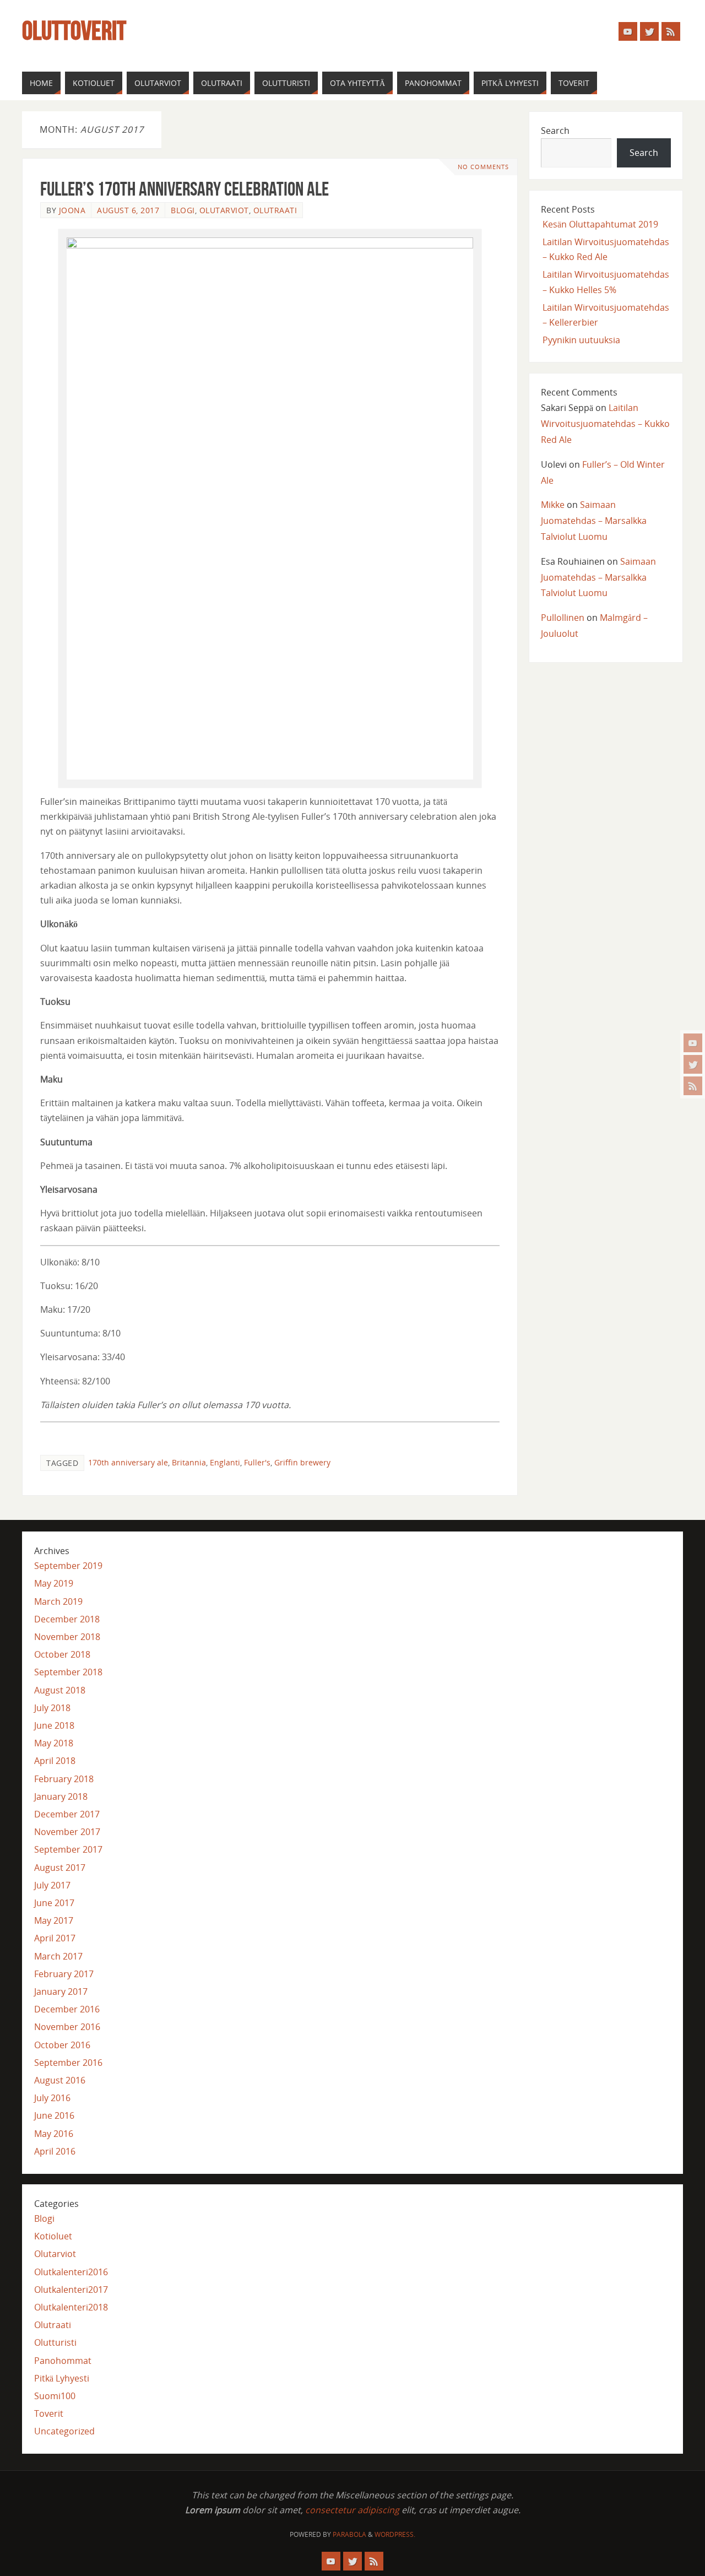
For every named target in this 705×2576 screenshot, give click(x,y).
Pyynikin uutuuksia (581, 340)
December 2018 (67, 1619)
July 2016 (52, 2098)
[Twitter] (693, 1064)
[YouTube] (693, 1043)
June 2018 (54, 1725)
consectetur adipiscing (352, 2510)
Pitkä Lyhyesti (62, 2378)
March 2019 (58, 1601)
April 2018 (55, 1761)
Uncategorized (64, 2431)
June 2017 (54, 1903)
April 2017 (55, 1938)
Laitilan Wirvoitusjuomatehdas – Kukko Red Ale (605, 424)
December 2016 (67, 2009)
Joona (72, 210)
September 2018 (68, 1672)
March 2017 (58, 1956)
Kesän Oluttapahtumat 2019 (600, 224)
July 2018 (52, 1708)
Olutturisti (55, 2342)
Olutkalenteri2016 (71, 2272)
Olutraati (275, 210)
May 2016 (54, 2134)
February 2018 (64, 1779)
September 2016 (68, 2063)
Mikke (553, 505)
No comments (483, 167)
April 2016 (55, 2151)
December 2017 (67, 1814)
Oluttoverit (74, 31)
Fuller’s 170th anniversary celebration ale (185, 189)
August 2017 (60, 1868)
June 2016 (54, 2115)
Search (555, 131)
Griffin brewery (302, 1462)
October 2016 (62, 2045)
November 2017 (67, 1832)
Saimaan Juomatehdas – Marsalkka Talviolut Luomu (594, 521)
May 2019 (54, 1583)
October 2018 (62, 1654)
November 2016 (67, 2027)
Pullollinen (563, 618)
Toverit (49, 2413)
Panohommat (63, 2361)
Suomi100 (55, 2396)
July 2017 (52, 1885)
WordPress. (395, 2534)
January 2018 (61, 1796)
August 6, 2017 (128, 210)
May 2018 (54, 1743)
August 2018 (60, 1690)
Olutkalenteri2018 (71, 2307)
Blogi (183, 210)
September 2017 (68, 1849)
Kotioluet (53, 2236)
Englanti (225, 1462)
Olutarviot (224, 210)
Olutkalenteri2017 (71, 2290)
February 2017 (64, 1974)
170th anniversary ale (128, 1462)
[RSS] (693, 1086)
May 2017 (54, 1920)
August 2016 (60, 2080)
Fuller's (257, 1462)
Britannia (189, 1462)
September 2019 (68, 1566)
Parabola (349, 2534)
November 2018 (67, 1637)
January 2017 (61, 1991)
